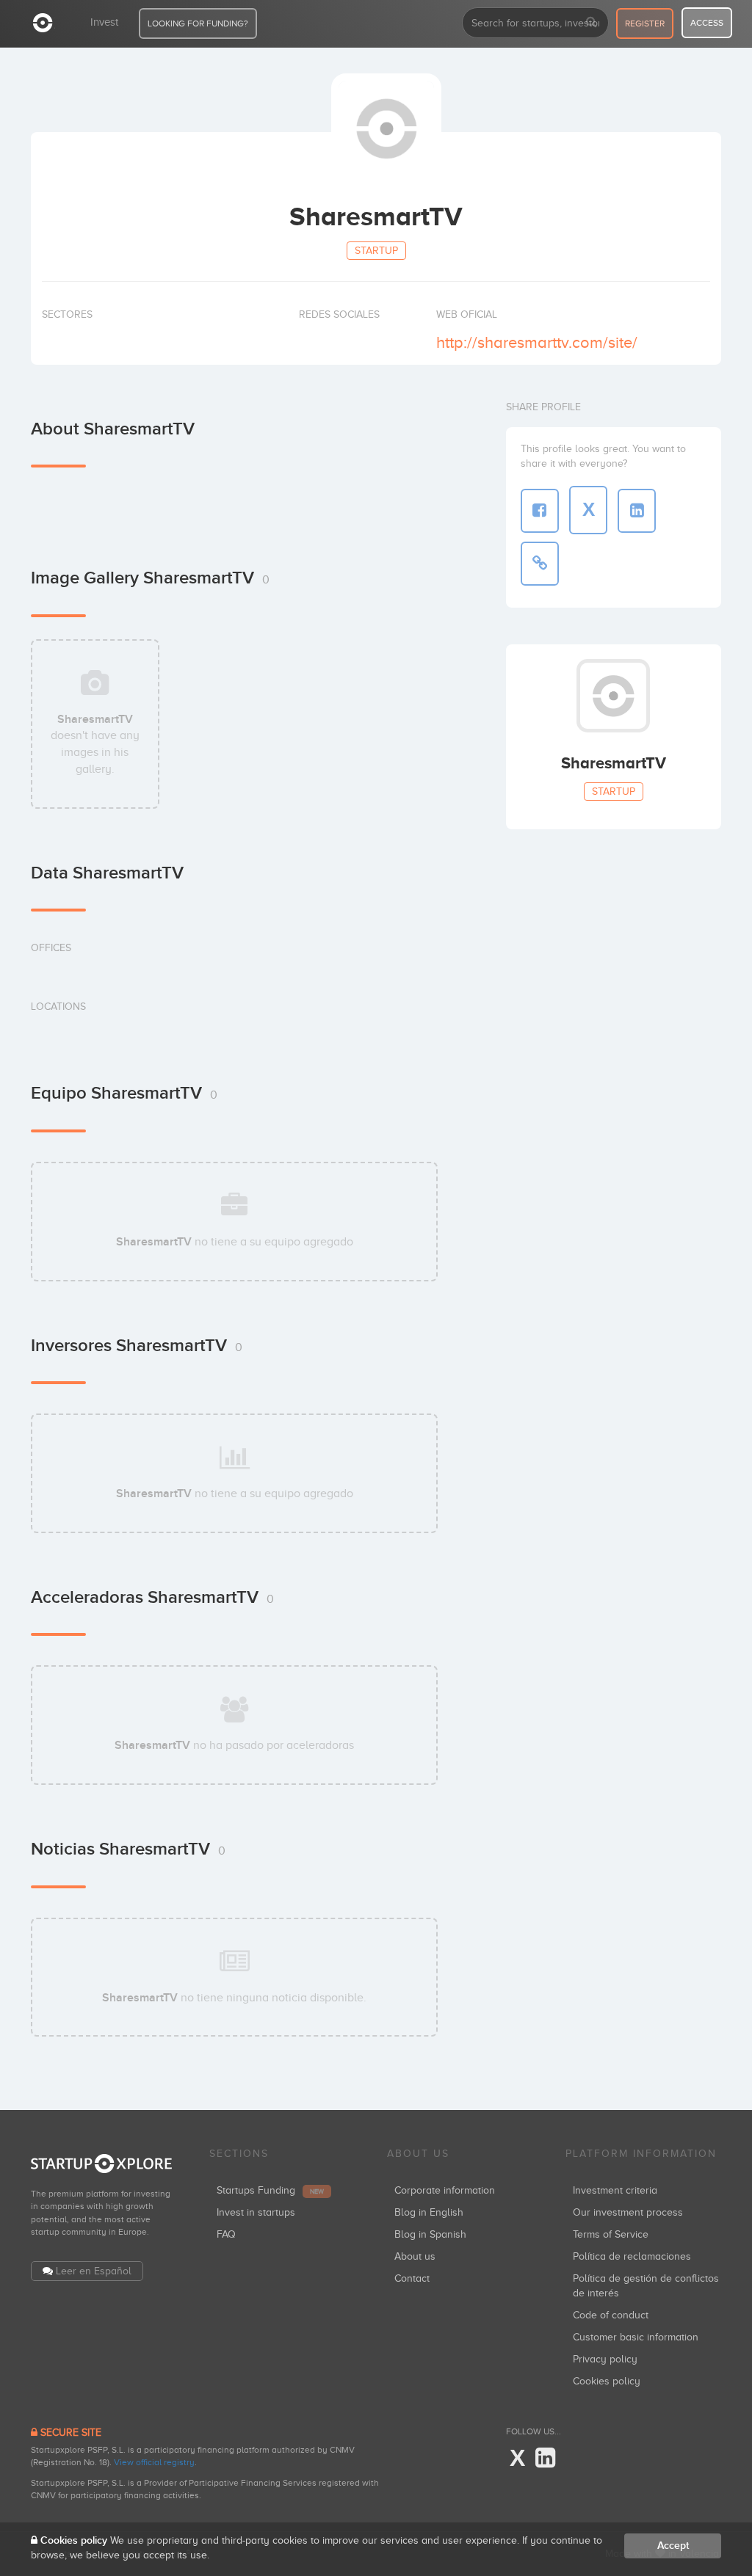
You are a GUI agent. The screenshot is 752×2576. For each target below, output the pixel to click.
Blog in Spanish (430, 2234)
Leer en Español (94, 2271)
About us (415, 2256)
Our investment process (628, 2212)
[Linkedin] (545, 2459)
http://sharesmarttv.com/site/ (537, 342)
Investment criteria (615, 2190)
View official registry (154, 2462)
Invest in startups (256, 2212)
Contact (412, 2278)
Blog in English (429, 2212)
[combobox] (535, 23)
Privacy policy (605, 2359)
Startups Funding (270, 2190)
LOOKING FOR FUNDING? (198, 23)
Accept (673, 2546)
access (707, 23)
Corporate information (445, 2190)
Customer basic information (636, 2337)
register (645, 23)
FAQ (226, 2234)
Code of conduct (611, 2315)
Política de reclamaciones (632, 2256)
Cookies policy (607, 2381)
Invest (104, 22)
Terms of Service (611, 2234)
